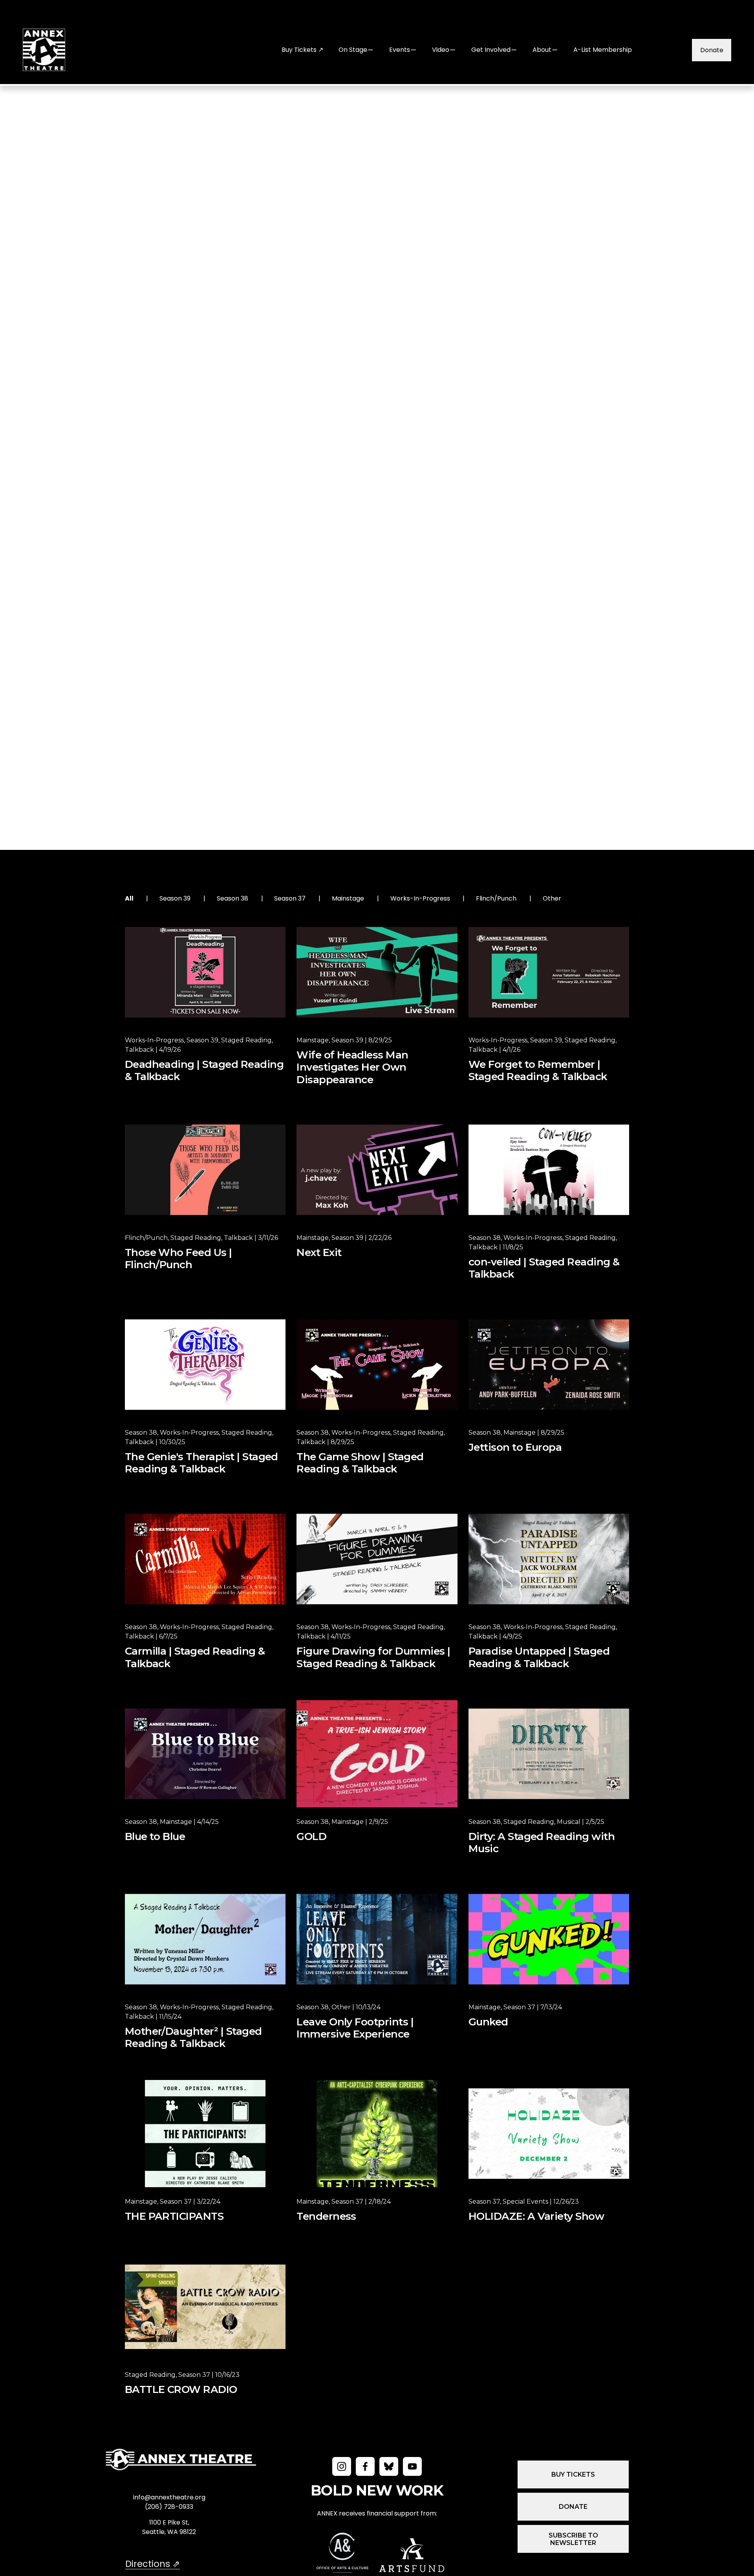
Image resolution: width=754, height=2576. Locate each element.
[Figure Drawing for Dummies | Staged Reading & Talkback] (377, 1559)
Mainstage (348, 898)
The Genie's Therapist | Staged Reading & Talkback (201, 1463)
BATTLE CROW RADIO (181, 2390)
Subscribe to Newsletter (573, 2539)
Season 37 (290, 898)
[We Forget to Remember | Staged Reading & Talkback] (549, 972)
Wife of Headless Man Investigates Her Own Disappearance (352, 1067)
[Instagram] (342, 2466)
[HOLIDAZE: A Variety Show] (549, 2134)
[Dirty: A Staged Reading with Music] (549, 1754)
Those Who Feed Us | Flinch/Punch (178, 1259)
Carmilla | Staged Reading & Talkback (195, 1657)
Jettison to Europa (515, 1447)
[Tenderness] (377, 2134)
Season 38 (232, 898)
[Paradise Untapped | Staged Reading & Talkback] (549, 1559)
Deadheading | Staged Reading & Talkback (204, 1071)
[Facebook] (365, 2466)
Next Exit (319, 1253)
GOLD (311, 1837)
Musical (569, 1822)
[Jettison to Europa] (549, 1365)
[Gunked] (549, 1939)
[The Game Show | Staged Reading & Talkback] (377, 1365)
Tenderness (326, 2216)
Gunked (488, 2022)
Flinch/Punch (496, 898)
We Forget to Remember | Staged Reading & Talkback (538, 1071)
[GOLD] (377, 1754)
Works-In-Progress (420, 898)
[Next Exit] (377, 1170)
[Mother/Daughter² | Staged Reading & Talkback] (205, 1939)
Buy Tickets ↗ (302, 50)
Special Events (525, 2202)
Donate (712, 50)
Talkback (139, 1050)
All (129, 898)
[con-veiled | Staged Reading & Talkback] (549, 1170)
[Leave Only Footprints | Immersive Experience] (377, 1939)
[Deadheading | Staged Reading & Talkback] (205, 972)
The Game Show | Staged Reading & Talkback (360, 1463)
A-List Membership (603, 50)
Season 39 (175, 898)
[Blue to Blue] (205, 1754)
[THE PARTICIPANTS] (205, 2134)
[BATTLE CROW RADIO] (205, 2307)
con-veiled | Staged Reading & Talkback (544, 1268)
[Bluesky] (389, 2466)
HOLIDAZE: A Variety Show (536, 2216)
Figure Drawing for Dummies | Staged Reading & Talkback (373, 1657)
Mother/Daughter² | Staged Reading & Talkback (193, 2038)
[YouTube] (412, 2466)
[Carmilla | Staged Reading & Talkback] (205, 1559)
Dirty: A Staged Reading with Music (542, 1843)
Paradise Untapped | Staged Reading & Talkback (539, 1657)
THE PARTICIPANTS (174, 2216)
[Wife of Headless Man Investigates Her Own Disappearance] (377, 972)
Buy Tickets (573, 2474)
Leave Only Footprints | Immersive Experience (355, 2028)
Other (552, 898)
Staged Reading (246, 1040)
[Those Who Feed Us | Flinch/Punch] (205, 1170)
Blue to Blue (155, 1837)
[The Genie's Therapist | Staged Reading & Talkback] (205, 1365)
